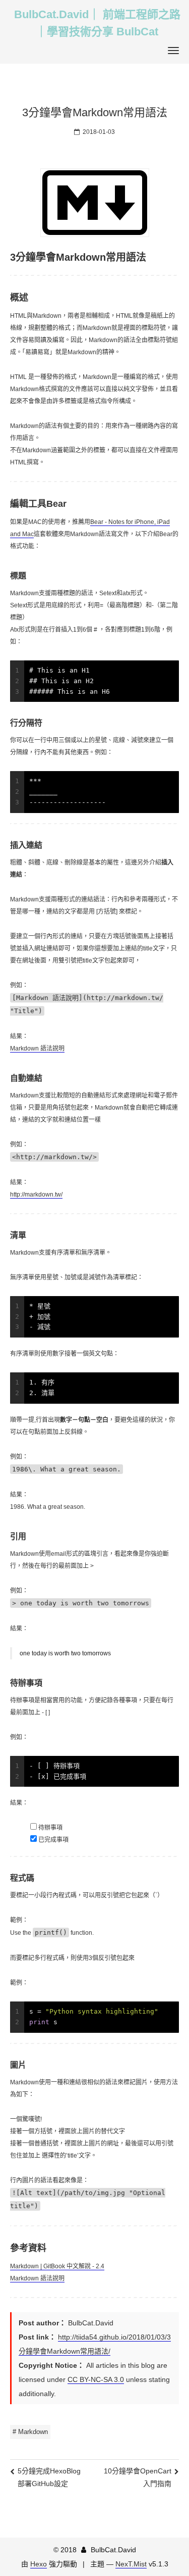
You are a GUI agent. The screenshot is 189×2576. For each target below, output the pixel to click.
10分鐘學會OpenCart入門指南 (138, 2477)
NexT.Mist (131, 2564)
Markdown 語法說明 (37, 1048)
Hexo (39, 2564)
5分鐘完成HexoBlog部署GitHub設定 (49, 2477)
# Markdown (30, 2432)
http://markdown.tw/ (36, 1195)
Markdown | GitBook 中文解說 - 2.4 (57, 2266)
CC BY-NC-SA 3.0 (96, 2379)
